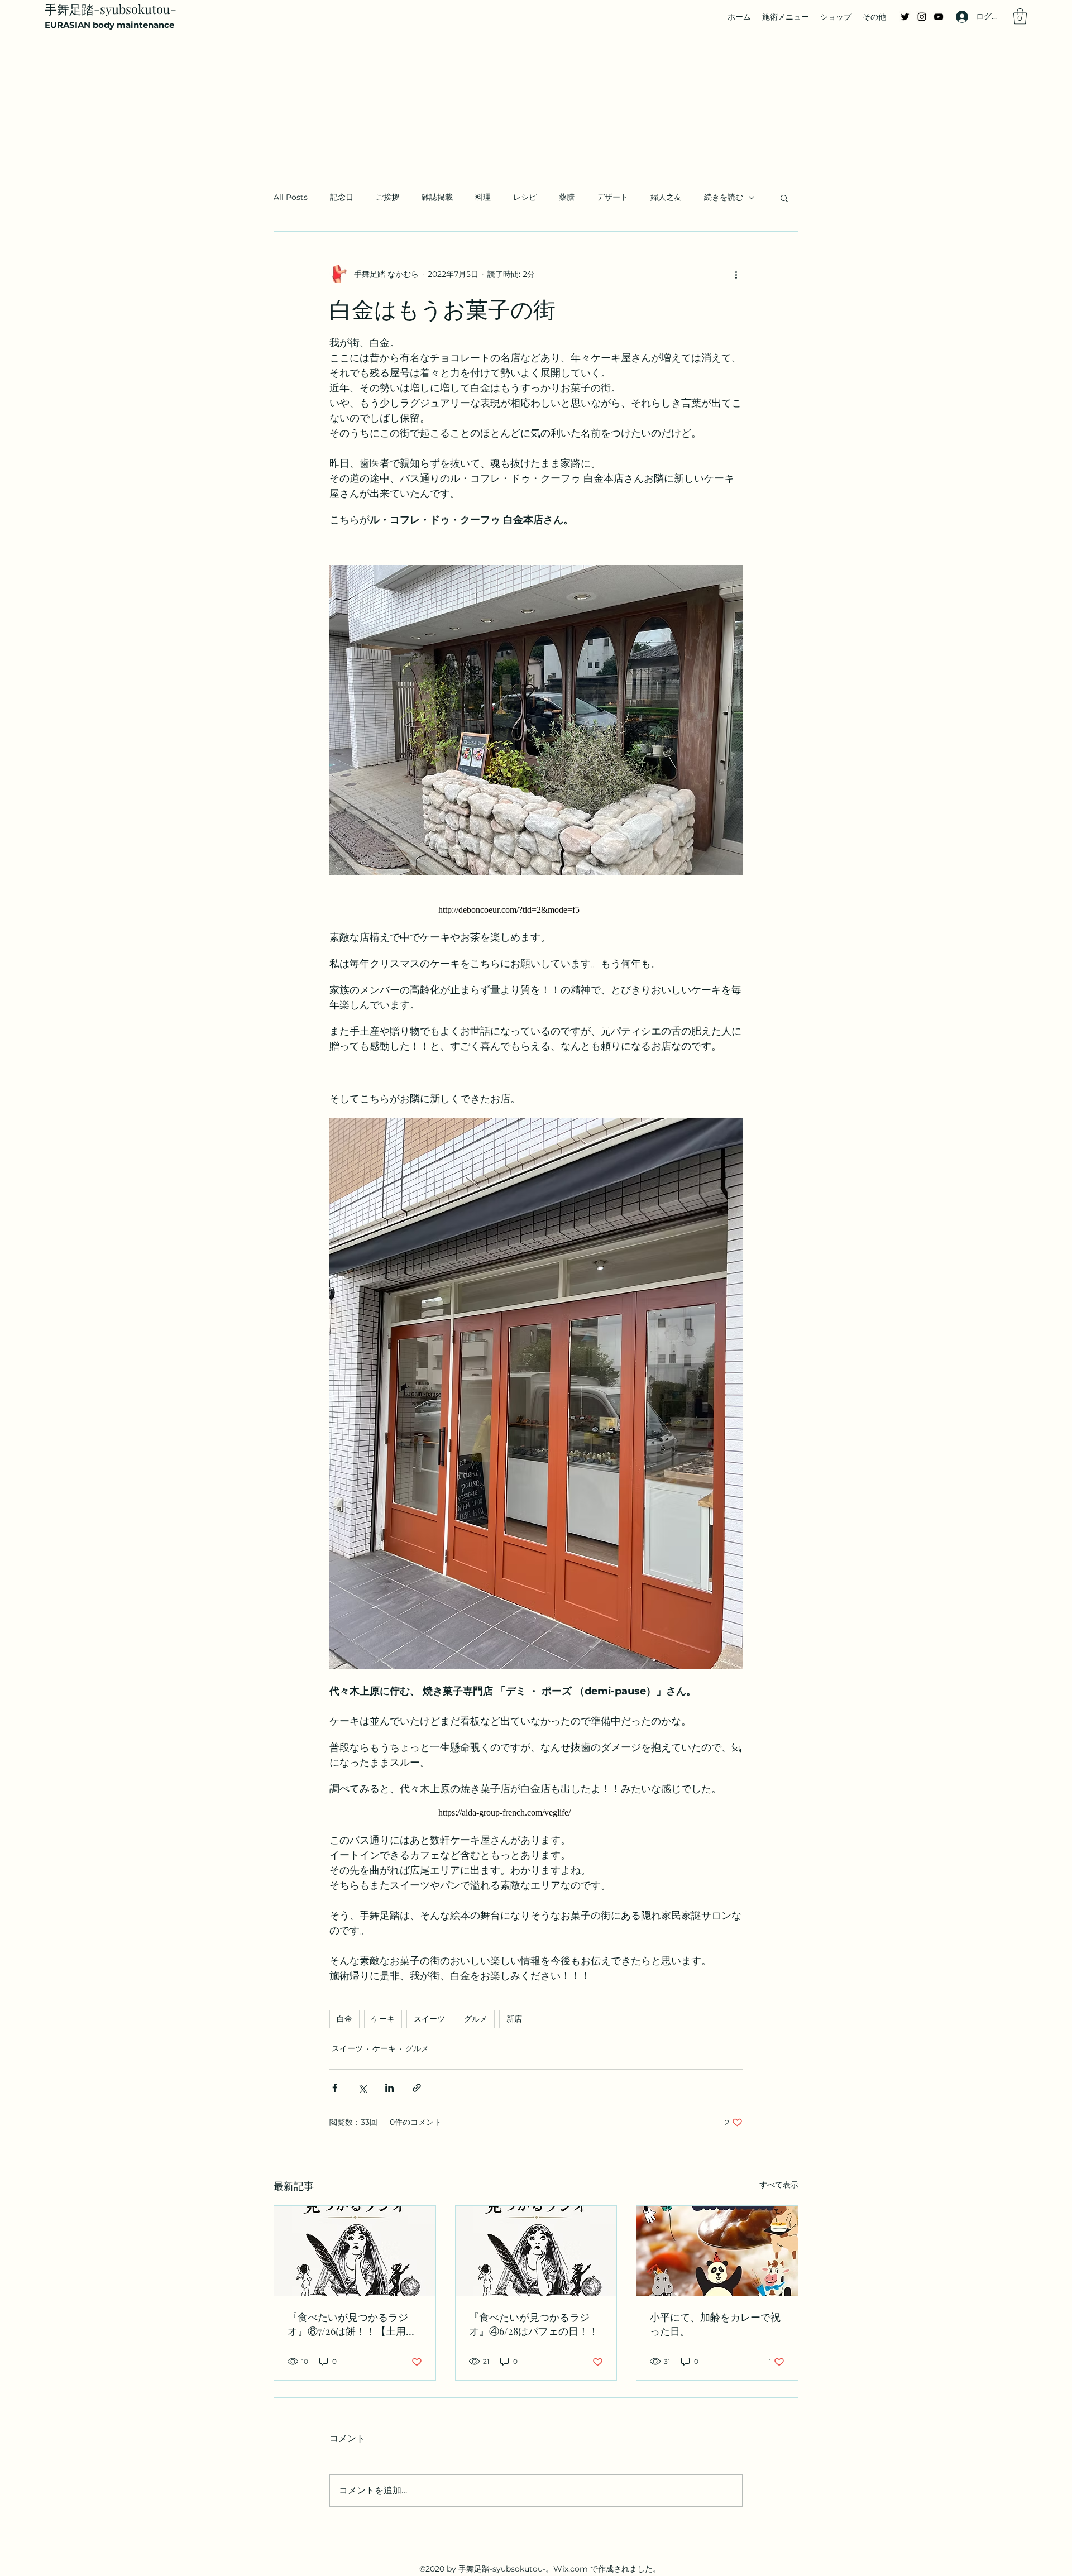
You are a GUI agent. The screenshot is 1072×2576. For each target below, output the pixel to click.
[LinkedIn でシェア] (389, 2088)
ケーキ (383, 2019)
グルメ (476, 2019)
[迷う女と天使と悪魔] (536, 2251)
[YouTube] (939, 17)
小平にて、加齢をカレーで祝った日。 (715, 2324)
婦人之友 (666, 197)
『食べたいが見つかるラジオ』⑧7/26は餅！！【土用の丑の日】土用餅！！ (352, 2324)
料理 (483, 197)
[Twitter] (905, 17)
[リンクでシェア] (417, 2088)
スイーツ (429, 2019)
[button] (1020, 16)
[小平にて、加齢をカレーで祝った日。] (717, 2251)
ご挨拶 (387, 197)
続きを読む (724, 197)
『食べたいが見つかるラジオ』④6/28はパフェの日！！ (534, 2324)
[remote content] (536, 910)
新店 (514, 2019)
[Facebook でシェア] (335, 2088)
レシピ (525, 197)
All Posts (291, 197)
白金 (344, 2019)
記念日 (342, 197)
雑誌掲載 (437, 197)
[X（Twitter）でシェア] (362, 2088)
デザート (612, 197)
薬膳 (567, 197)
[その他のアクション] (736, 274)
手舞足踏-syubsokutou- (111, 9)
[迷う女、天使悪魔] (355, 2251)
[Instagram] (922, 17)
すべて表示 (779, 2185)
